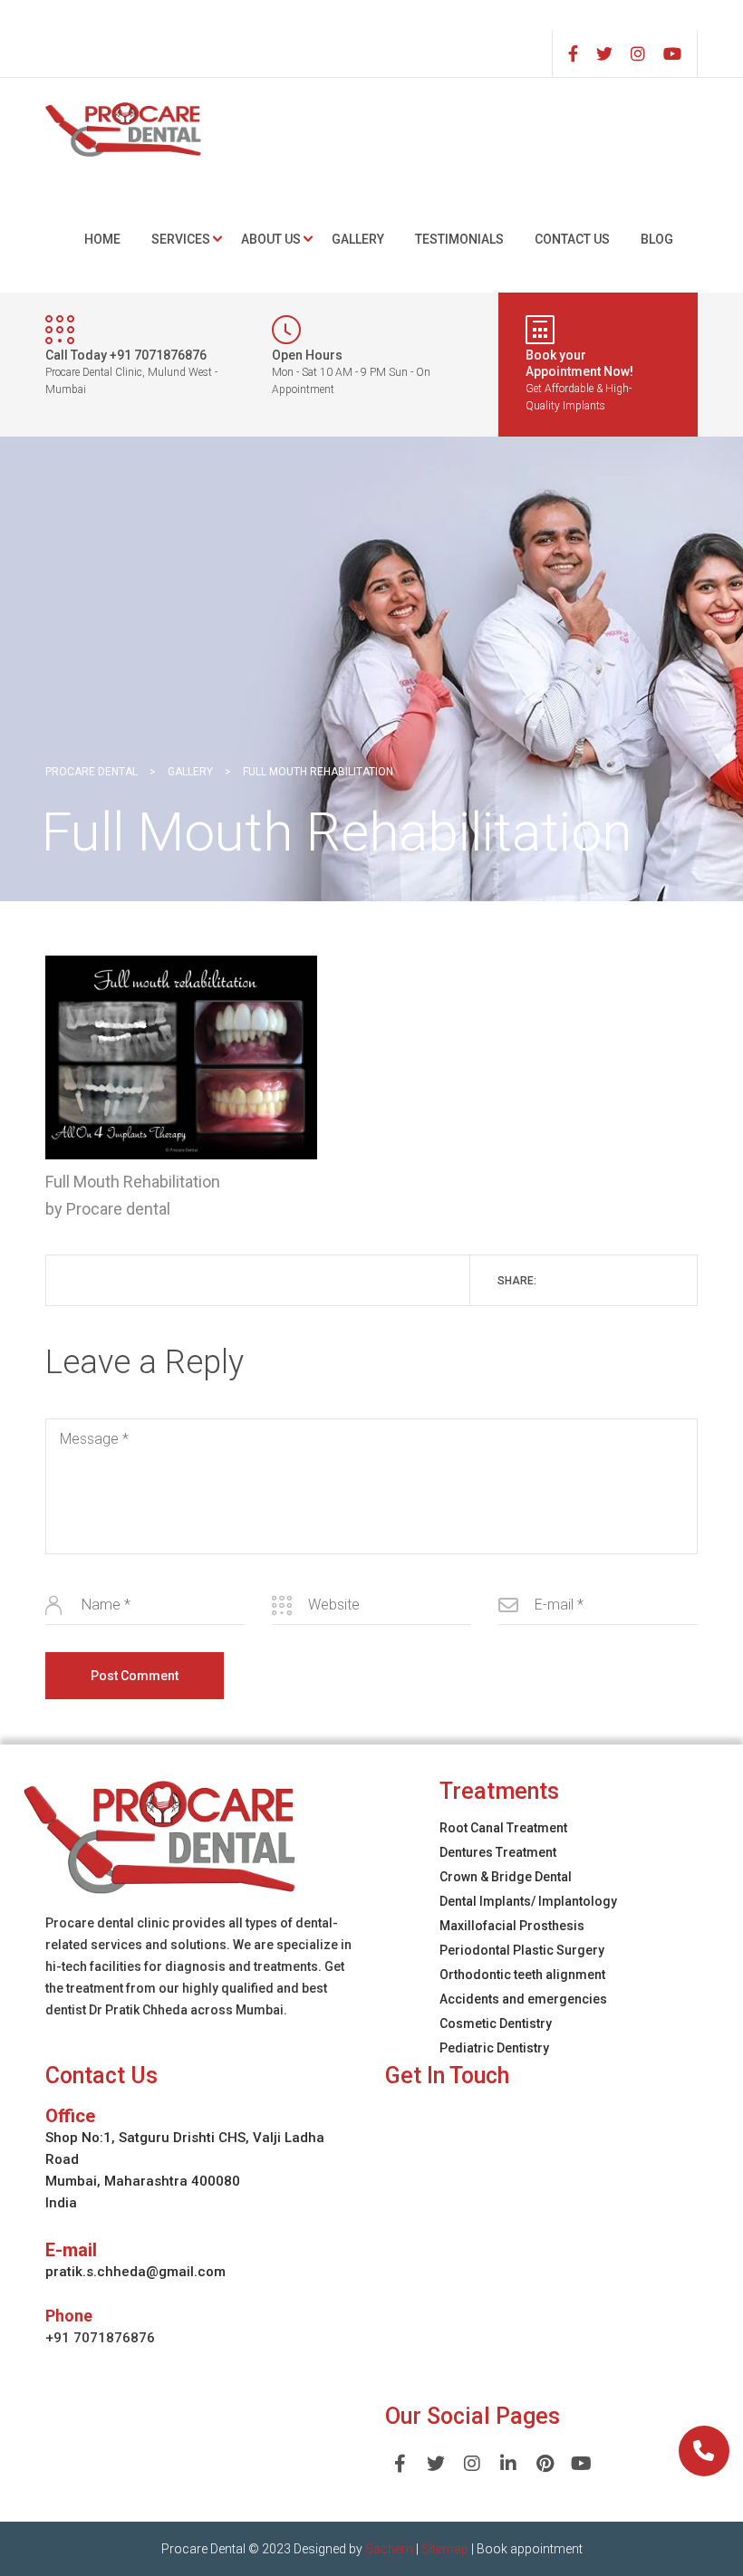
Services (181, 239)
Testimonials (459, 239)
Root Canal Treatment (503, 1828)
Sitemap (445, 2549)
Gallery (358, 239)
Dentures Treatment (498, 1852)
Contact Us (572, 239)
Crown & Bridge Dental (506, 1877)
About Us (271, 239)
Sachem (389, 2549)
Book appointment (530, 2549)
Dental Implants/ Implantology (528, 1901)
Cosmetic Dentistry (496, 2023)
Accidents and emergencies (523, 1999)
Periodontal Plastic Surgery (522, 1950)
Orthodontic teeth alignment (522, 1975)
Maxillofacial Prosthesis (512, 1926)
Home (102, 239)
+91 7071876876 (100, 2338)
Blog (657, 239)
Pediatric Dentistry (494, 2048)
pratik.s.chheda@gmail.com (135, 2272)
